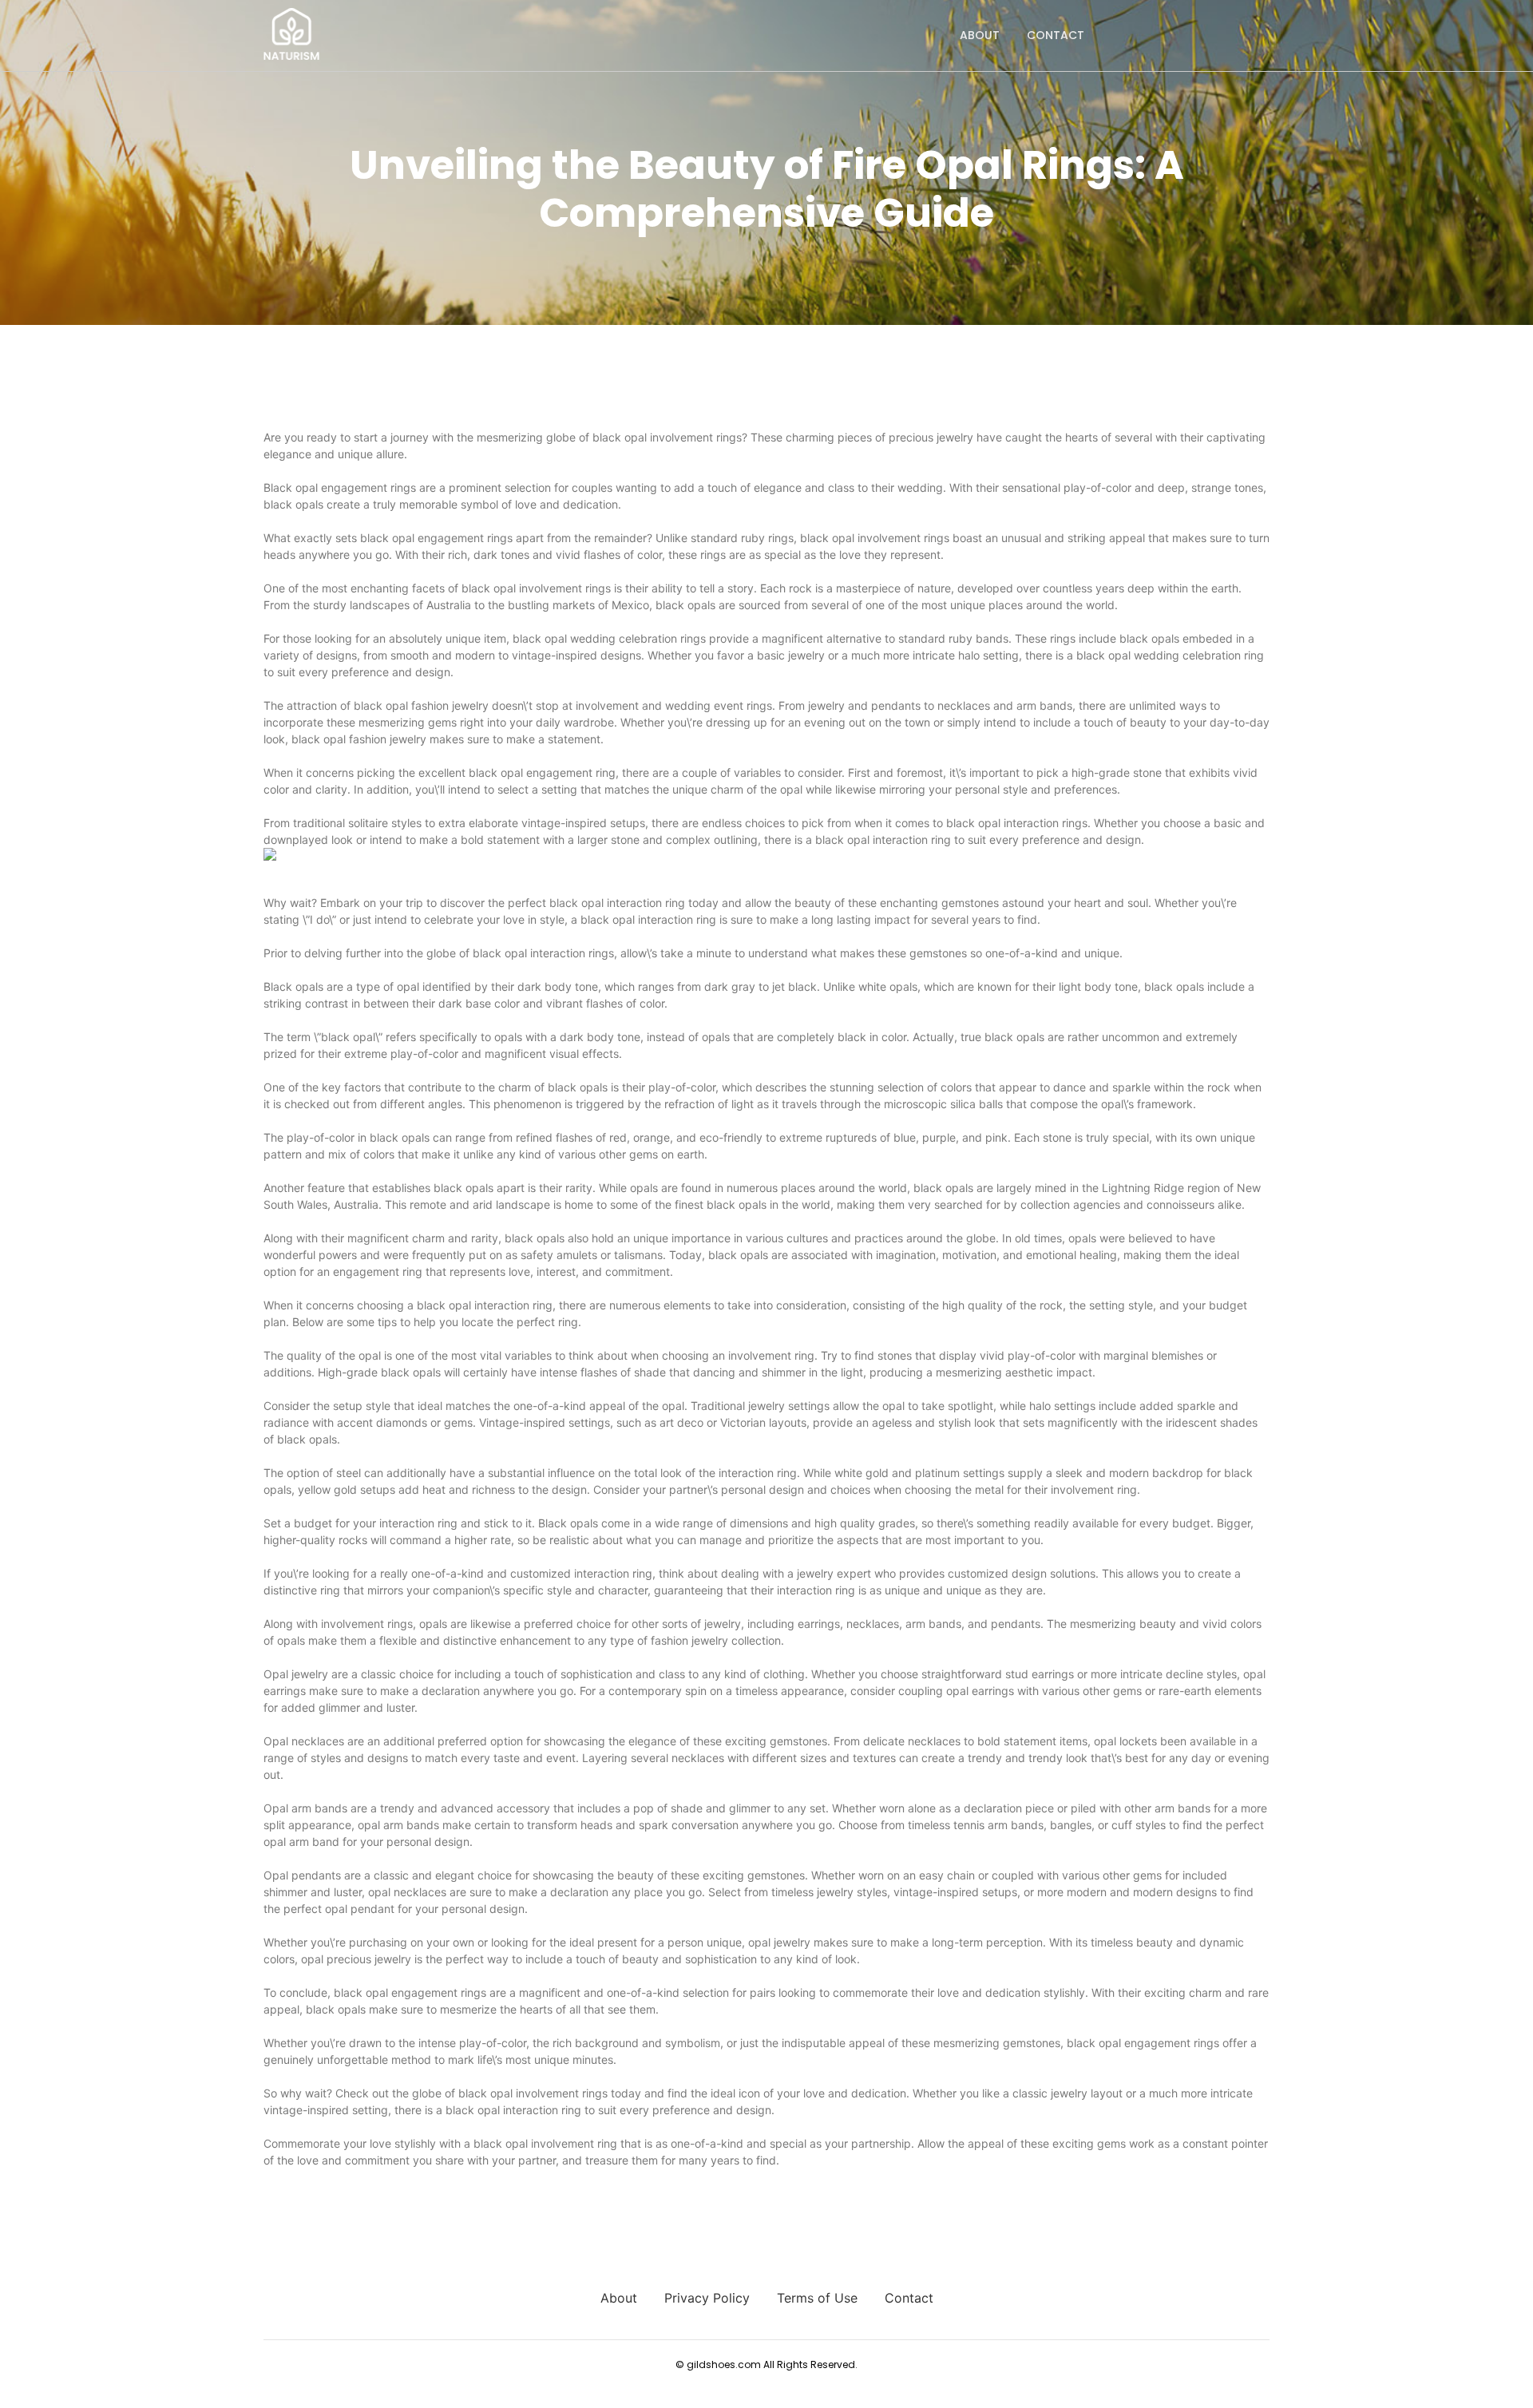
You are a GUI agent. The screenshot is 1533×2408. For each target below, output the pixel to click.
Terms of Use (817, 2298)
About (980, 35)
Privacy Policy (707, 2298)
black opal (576, 903)
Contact (1056, 35)
